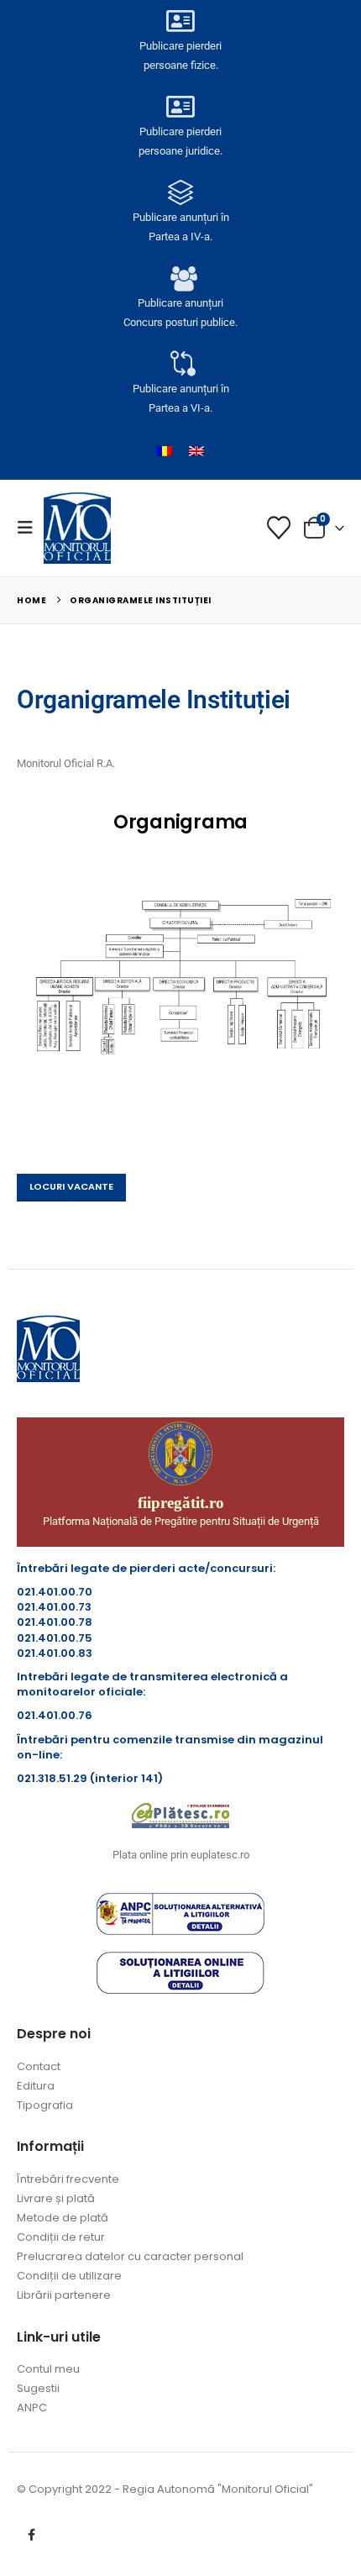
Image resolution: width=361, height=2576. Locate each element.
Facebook (31, 2535)
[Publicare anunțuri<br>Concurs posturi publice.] (180, 278)
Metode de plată (63, 2218)
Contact (39, 2066)
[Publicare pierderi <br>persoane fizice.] (180, 21)
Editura (36, 2086)
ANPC (32, 2408)
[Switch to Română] (165, 451)
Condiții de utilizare (69, 2276)
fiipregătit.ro (181, 1503)
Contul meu (48, 2369)
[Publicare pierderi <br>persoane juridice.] (180, 107)
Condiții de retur (61, 2237)
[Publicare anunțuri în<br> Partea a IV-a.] (180, 192)
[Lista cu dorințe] (279, 528)
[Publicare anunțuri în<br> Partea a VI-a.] (180, 364)
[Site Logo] (77, 528)
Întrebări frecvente (68, 2179)
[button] (30, 528)
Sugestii (38, 2388)
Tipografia (45, 2105)
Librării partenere (64, 2295)
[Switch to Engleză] (196, 451)
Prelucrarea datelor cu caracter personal (130, 2256)
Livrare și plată (56, 2198)
